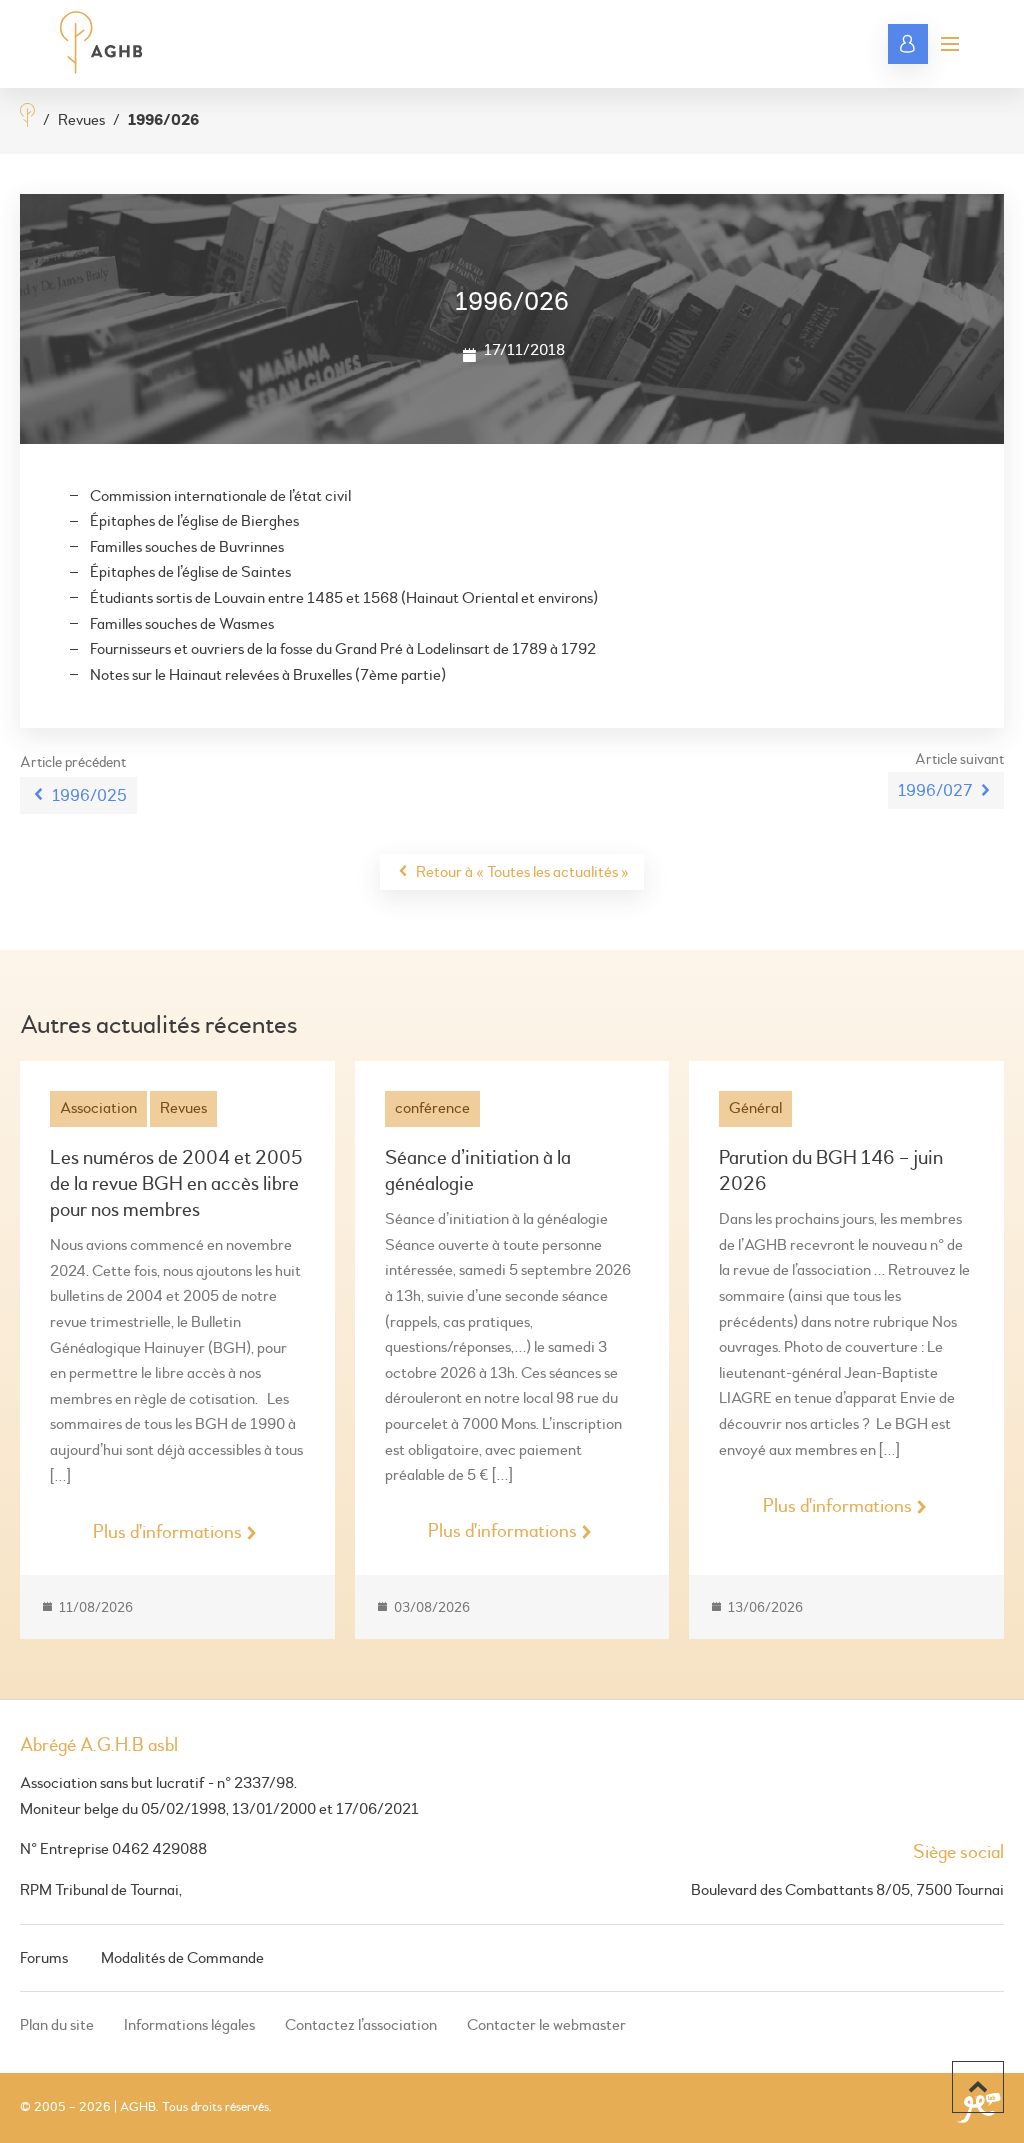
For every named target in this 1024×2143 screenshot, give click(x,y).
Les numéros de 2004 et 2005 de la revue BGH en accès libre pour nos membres (176, 1183)
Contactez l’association (361, 2025)
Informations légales (189, 2025)
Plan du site (57, 2025)
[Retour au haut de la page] (978, 2087)
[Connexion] (908, 44)
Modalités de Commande (182, 1958)
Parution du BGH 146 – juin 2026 (831, 1170)
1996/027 (935, 790)
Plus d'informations (167, 1532)
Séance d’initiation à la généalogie (478, 1170)
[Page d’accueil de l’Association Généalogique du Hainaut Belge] (101, 44)
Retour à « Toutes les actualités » (522, 872)
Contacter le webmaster (546, 2025)
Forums (44, 1958)
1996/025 (89, 795)
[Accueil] (27, 117)
